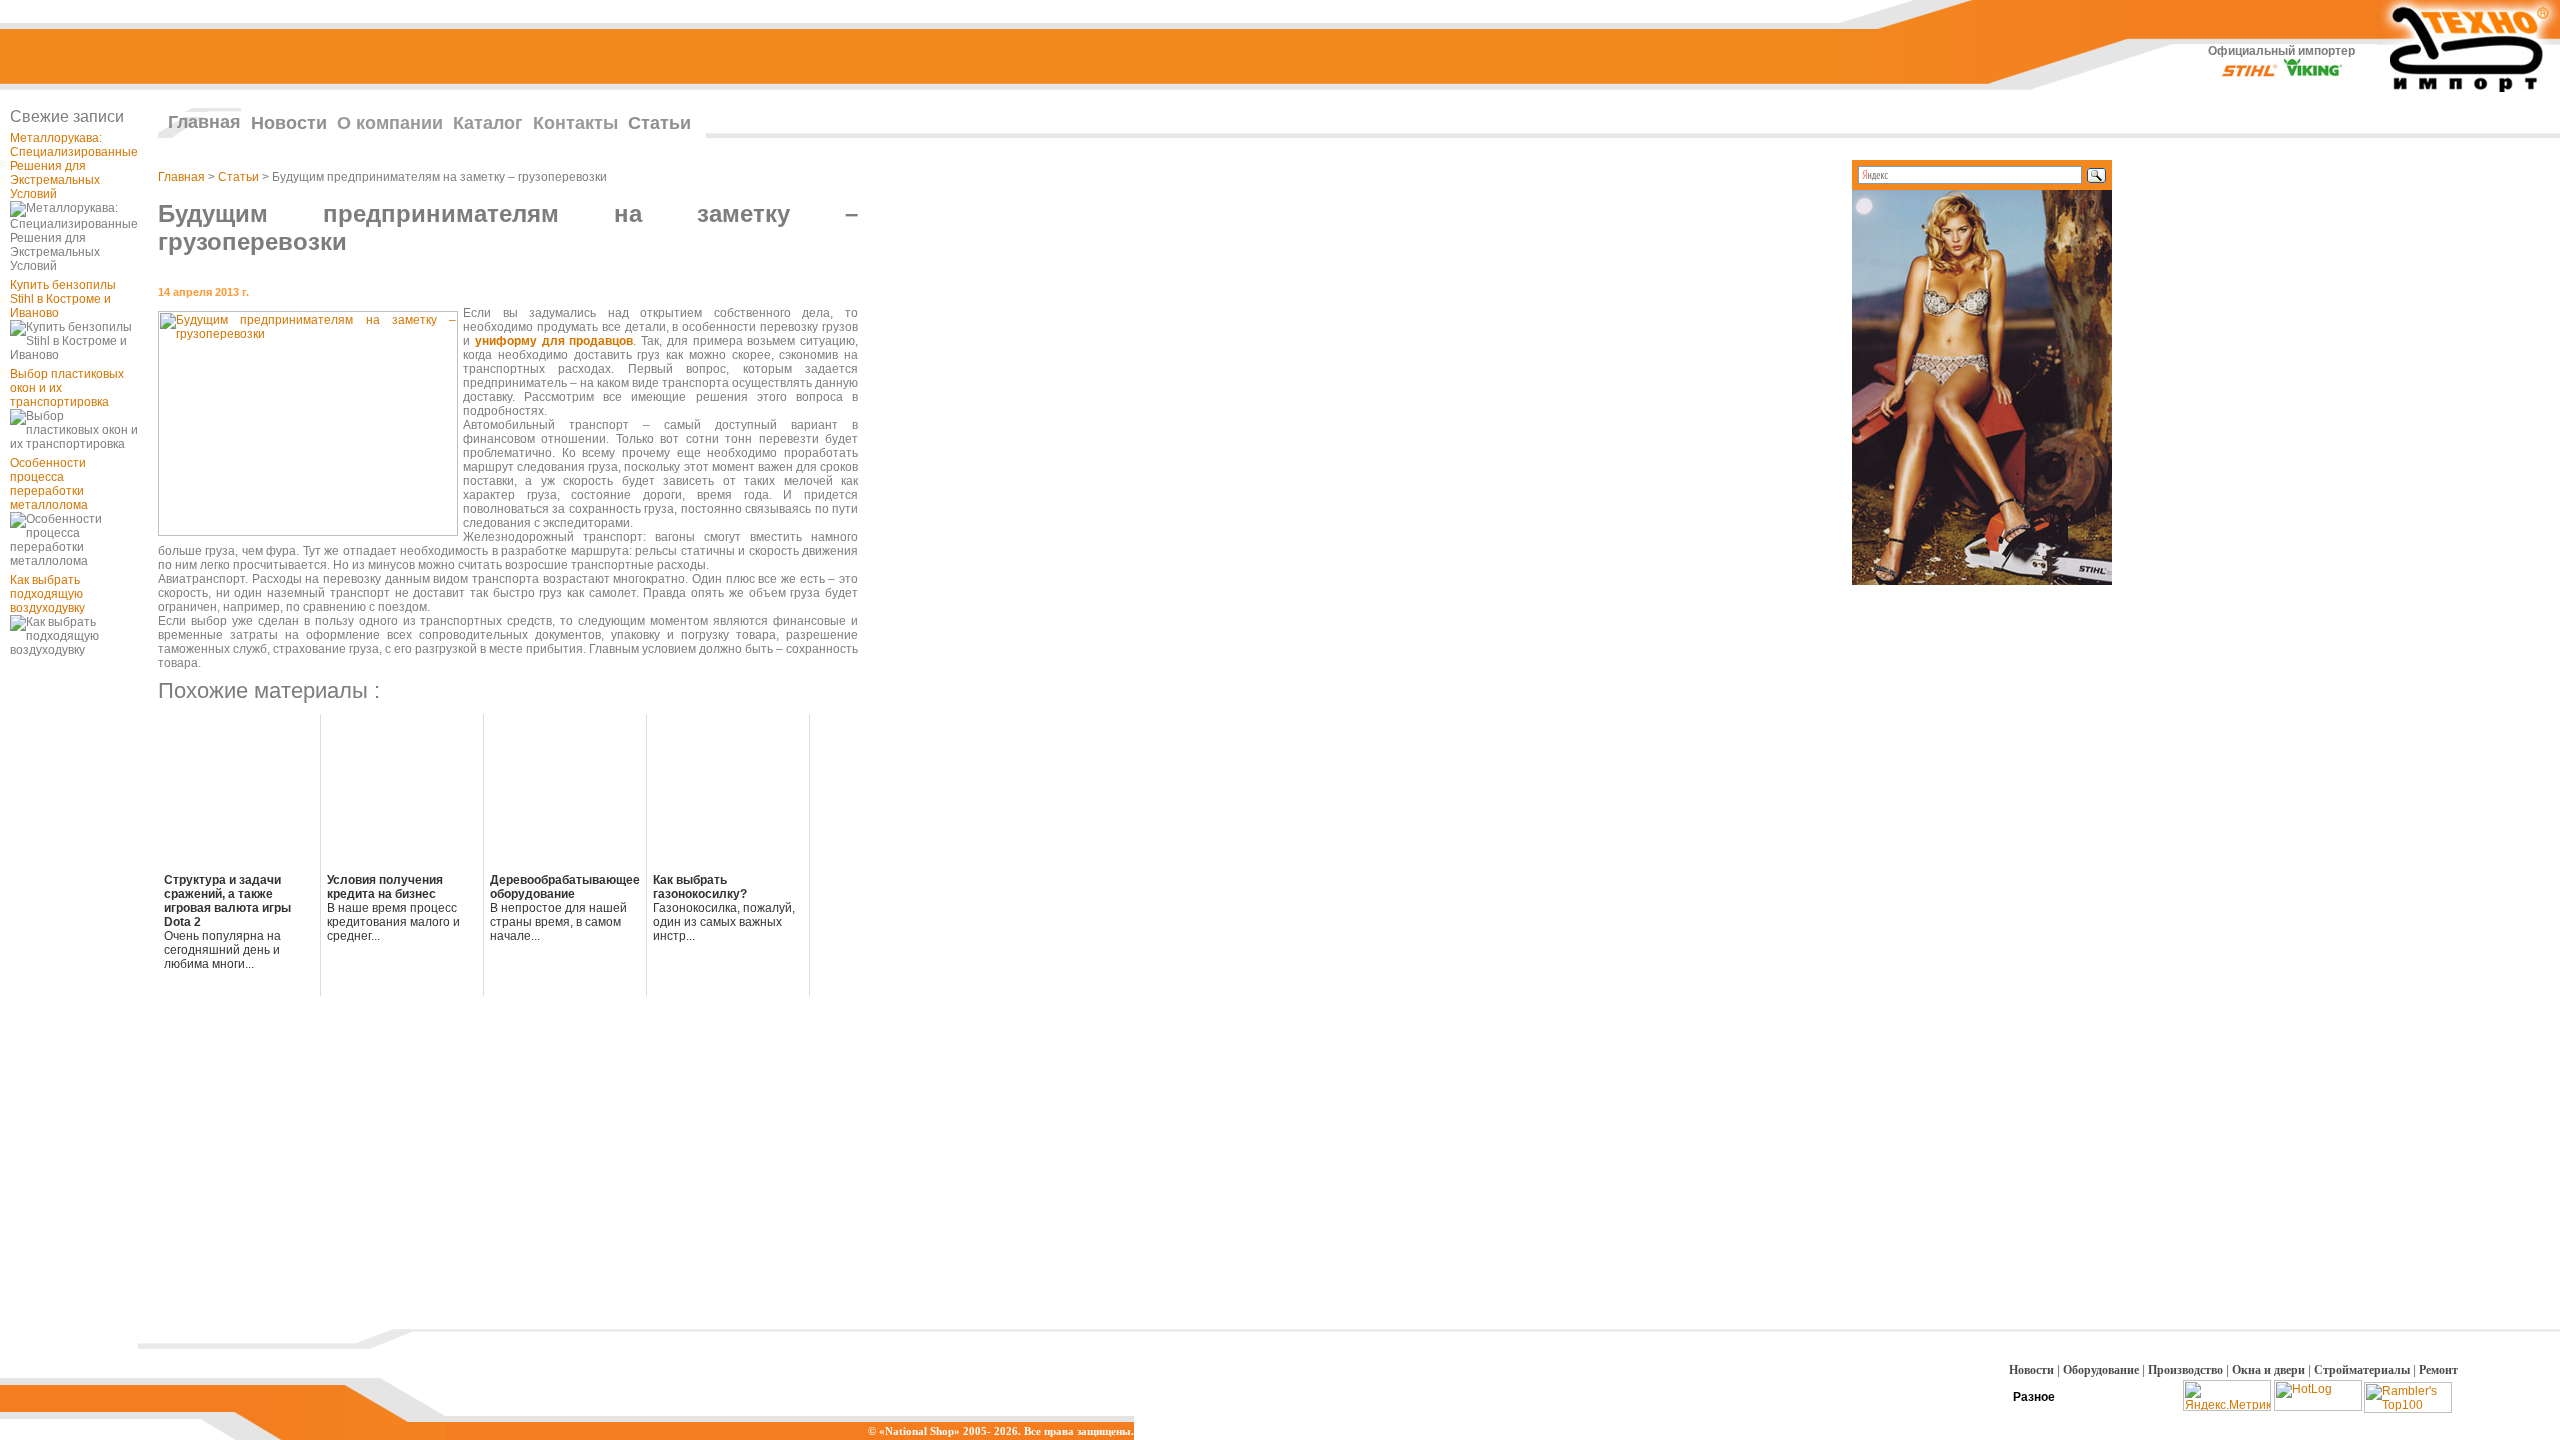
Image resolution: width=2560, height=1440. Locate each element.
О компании (390, 123)
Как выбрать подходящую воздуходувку (47, 594)
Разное (2034, 1397)
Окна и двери (2268, 1370)
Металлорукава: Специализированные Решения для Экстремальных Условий (74, 166)
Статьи (659, 123)
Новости (289, 123)
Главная (204, 122)
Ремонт (2438, 1370)
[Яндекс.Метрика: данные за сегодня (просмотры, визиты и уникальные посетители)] (2227, 1395)
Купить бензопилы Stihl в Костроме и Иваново (63, 299)
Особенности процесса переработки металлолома (49, 484)
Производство (2185, 1370)
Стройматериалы (2362, 1370)
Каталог (488, 123)
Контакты (575, 123)
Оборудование (2101, 1370)
